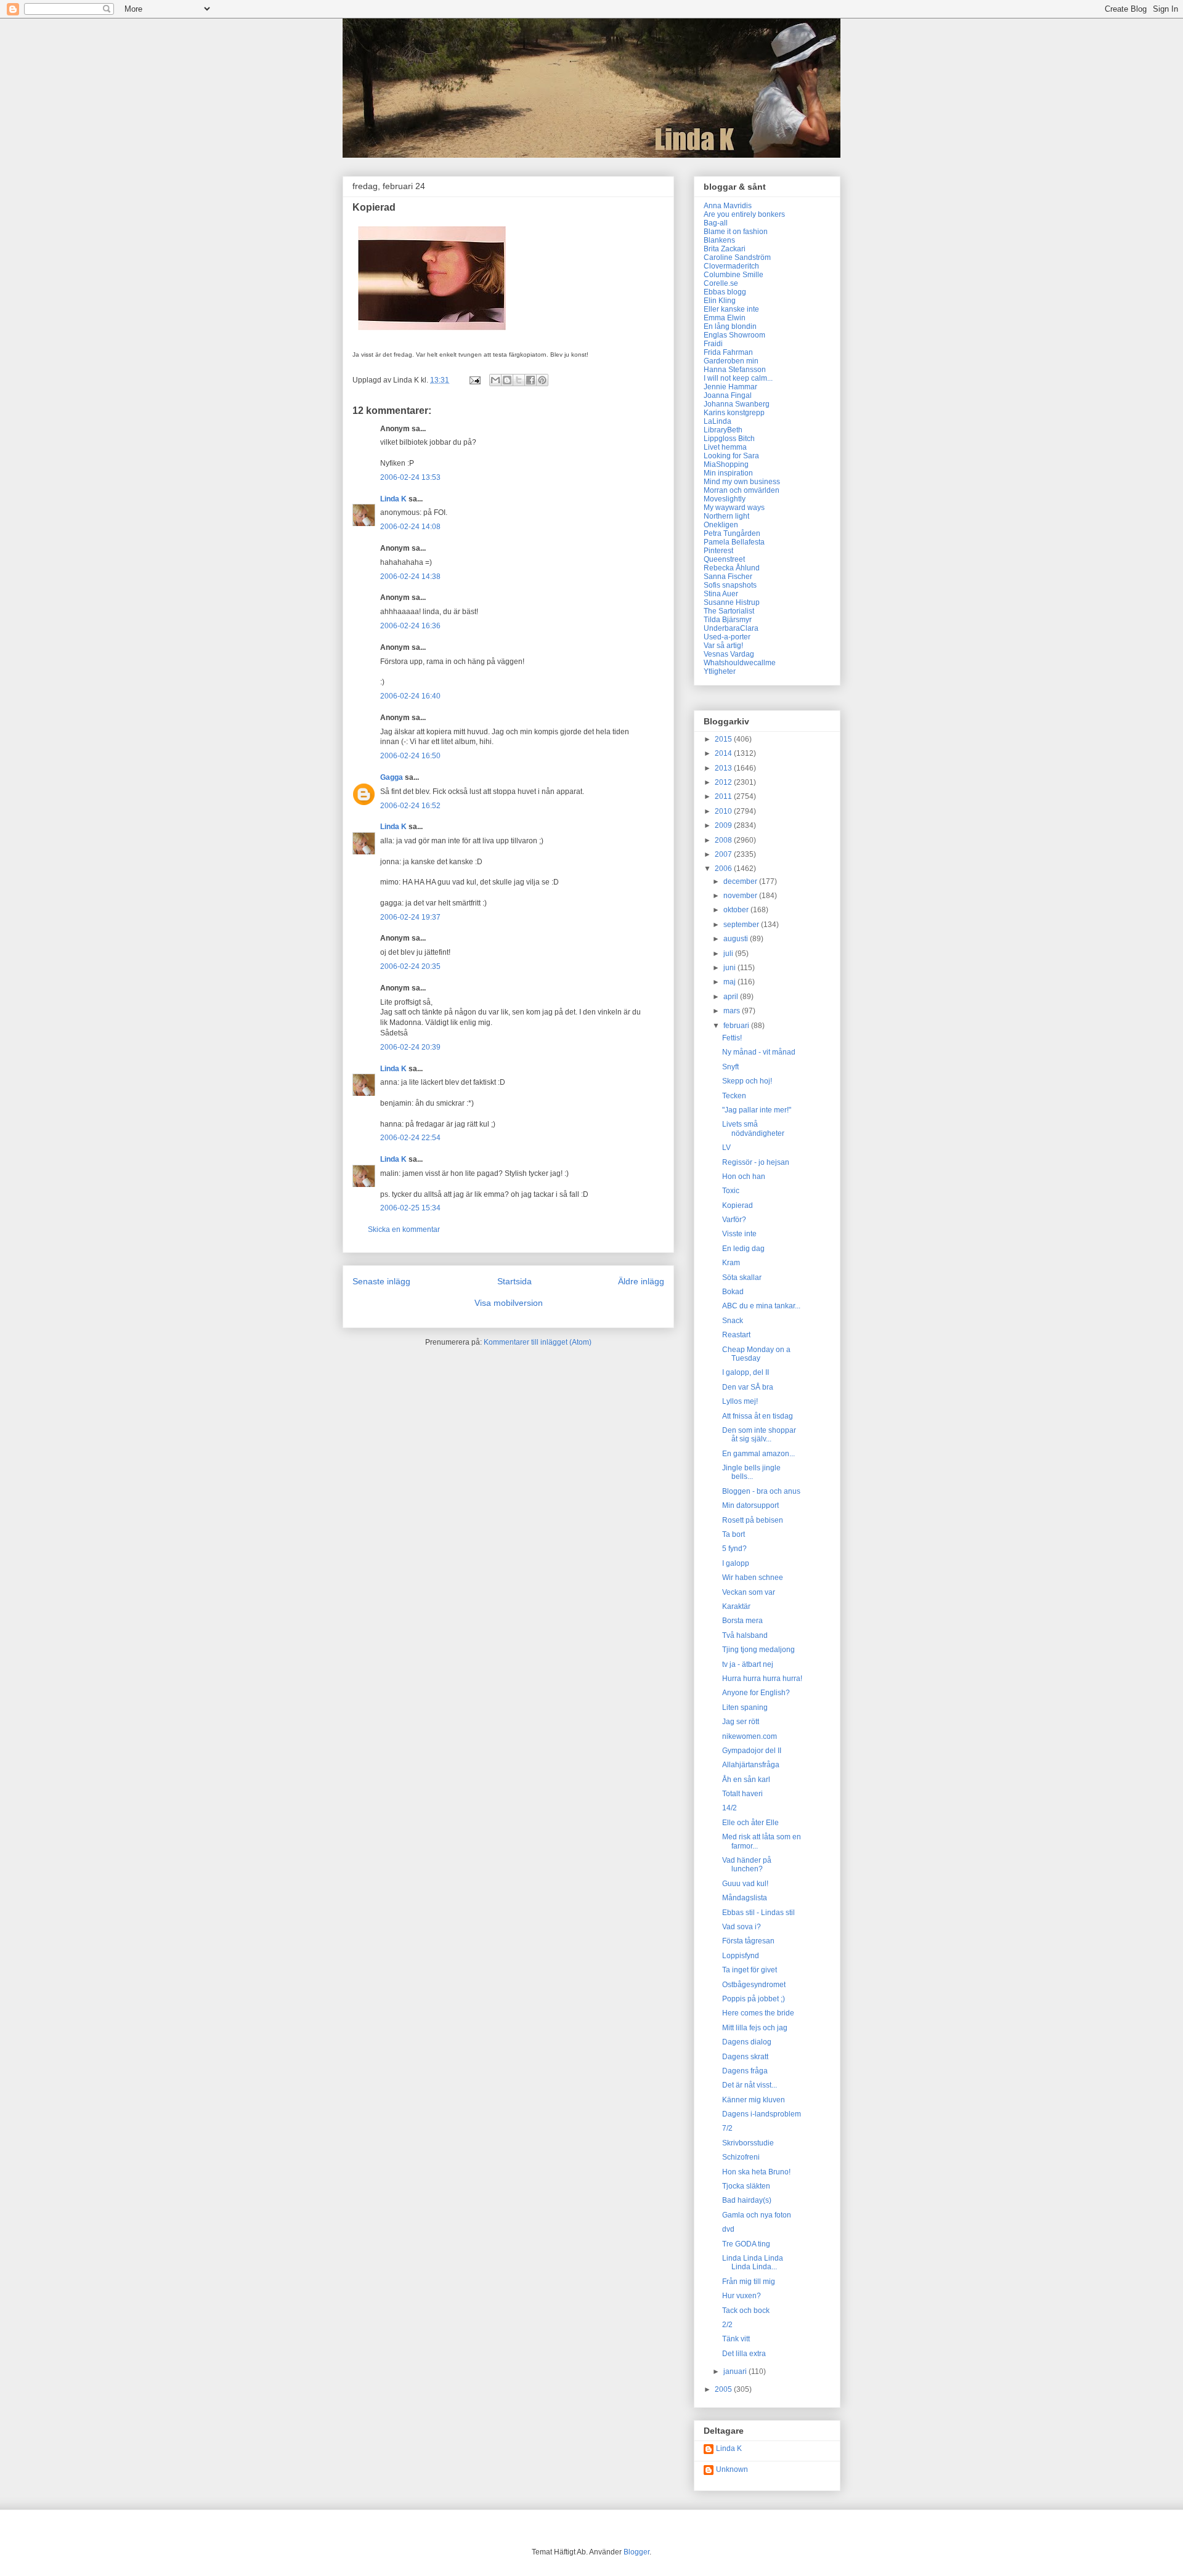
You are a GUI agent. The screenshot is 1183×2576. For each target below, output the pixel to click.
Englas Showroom (734, 335)
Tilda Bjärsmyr (728, 620)
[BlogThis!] (507, 380)
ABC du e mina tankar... (761, 1306)
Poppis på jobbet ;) (754, 1999)
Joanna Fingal (728, 395)
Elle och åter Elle (750, 1823)
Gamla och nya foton (757, 2215)
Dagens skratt (745, 2057)
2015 (724, 739)
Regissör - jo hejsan (756, 1162)
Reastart (736, 1335)
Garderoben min (731, 361)
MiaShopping (726, 464)
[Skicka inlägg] (474, 380)
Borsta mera (742, 1621)
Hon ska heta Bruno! (756, 2172)
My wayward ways (734, 508)
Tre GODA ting (746, 2244)
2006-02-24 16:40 (410, 696)
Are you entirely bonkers (744, 214)
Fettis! (732, 1038)
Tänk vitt (736, 2339)
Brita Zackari (725, 249)
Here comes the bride (758, 2013)
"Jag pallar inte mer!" (757, 1110)
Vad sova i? (742, 1927)
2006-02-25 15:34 (410, 1208)
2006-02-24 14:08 (410, 527)
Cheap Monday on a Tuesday (756, 1354)
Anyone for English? (756, 1693)
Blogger (636, 2552)
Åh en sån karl (746, 1780)
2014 (724, 753)
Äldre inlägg (641, 1281)
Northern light (726, 516)
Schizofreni (741, 2157)
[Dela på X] (519, 380)
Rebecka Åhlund (732, 568)
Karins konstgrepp (734, 413)
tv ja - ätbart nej (748, 1664)
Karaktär (736, 1606)
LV (726, 1148)
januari (736, 2371)
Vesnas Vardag (729, 654)
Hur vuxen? (742, 2296)
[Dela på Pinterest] (542, 380)
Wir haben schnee (753, 1578)
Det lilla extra (744, 2354)
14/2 (730, 1808)
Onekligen (721, 525)
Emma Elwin (725, 318)
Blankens (719, 240)
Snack (733, 1321)
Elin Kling (720, 301)
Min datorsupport (750, 1505)
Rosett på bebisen (753, 1520)
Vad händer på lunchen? (747, 1865)
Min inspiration (728, 473)
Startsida (514, 1281)
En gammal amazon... (758, 1454)
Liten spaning (745, 1707)
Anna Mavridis (728, 206)
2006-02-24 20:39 (410, 1047)
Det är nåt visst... (750, 2085)
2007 (724, 854)
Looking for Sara (731, 456)
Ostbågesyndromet (754, 1985)
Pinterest (718, 551)
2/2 (727, 2325)
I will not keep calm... (738, 378)
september (742, 925)
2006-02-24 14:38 (410, 577)
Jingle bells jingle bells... (751, 1472)
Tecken (734, 1096)
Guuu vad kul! (745, 1884)
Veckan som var (749, 1592)
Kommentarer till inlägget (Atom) (538, 1342)
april (732, 997)
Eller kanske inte (731, 309)
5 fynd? (734, 1549)
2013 (724, 768)
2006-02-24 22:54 (410, 1138)
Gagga (392, 777)
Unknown (732, 2469)
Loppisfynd (741, 1956)
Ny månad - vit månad (759, 1052)
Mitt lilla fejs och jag (755, 2028)
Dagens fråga (745, 2071)
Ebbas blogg (725, 292)
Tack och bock (746, 2311)
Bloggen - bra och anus (761, 1491)
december (741, 881)
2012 (724, 782)
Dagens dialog (747, 2042)
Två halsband (745, 1635)
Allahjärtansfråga (751, 1765)
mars (733, 1011)
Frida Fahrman (728, 352)
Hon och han (744, 1177)
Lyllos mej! (740, 1401)
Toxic (731, 1191)
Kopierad (738, 1205)
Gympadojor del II (752, 1751)
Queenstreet (724, 559)
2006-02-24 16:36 (410, 626)
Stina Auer (721, 594)
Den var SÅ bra (748, 1387)
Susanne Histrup (732, 602)
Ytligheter (720, 671)
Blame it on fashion (736, 232)
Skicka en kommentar (404, 1229)
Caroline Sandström (737, 257)
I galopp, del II (746, 1372)
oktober (737, 910)
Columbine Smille (734, 275)
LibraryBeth (723, 430)
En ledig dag (743, 1249)
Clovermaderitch (731, 266)
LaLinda (718, 421)
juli (729, 954)
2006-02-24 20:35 (410, 966)
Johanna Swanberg (737, 404)
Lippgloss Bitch (729, 439)
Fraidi (713, 344)
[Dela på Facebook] (531, 380)
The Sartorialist (729, 611)
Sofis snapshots (730, 585)
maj (730, 982)
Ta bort (734, 1534)
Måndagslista (745, 1898)
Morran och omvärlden (742, 490)
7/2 (727, 2128)
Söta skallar (742, 1278)
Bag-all (716, 223)
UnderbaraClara (731, 628)
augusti (737, 939)
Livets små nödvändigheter (753, 1128)
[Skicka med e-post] (495, 380)
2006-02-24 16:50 (410, 756)
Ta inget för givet (750, 1970)
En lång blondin (730, 326)
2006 (724, 869)
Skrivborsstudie (748, 2143)
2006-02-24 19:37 (410, 917)
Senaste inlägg (381, 1281)
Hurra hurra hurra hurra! (762, 1679)
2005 (724, 2389)
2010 (724, 811)
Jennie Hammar (730, 387)
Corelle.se (721, 283)
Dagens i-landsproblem (762, 2114)
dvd (728, 2229)
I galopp (736, 1563)
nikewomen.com (750, 1736)
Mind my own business (742, 482)
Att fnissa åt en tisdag (758, 1416)
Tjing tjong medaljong (758, 1650)
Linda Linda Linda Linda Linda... (753, 2262)
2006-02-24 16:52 (410, 806)
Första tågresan (748, 1941)
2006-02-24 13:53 (410, 477)
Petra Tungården (732, 533)
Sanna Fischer (728, 577)
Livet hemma (725, 447)
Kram (731, 1263)
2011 (724, 796)
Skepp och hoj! (747, 1081)
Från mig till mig (749, 2282)
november (741, 896)
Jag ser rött (741, 1722)
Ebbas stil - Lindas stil (758, 1913)
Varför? (734, 1220)
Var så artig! (723, 646)
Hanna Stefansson (735, 370)
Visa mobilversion (509, 1303)
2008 (724, 840)
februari (737, 1026)
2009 (724, 825)
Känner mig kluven (754, 2100)
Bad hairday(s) (747, 2200)
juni (730, 968)
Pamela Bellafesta (734, 542)
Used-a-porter (727, 637)
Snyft (730, 1067)
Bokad (733, 1292)
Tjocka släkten (746, 2186)
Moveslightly (725, 499)
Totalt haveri (742, 1794)
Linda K (393, 499)
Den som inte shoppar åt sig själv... (759, 1435)
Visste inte (739, 1234)
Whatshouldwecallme (740, 663)
